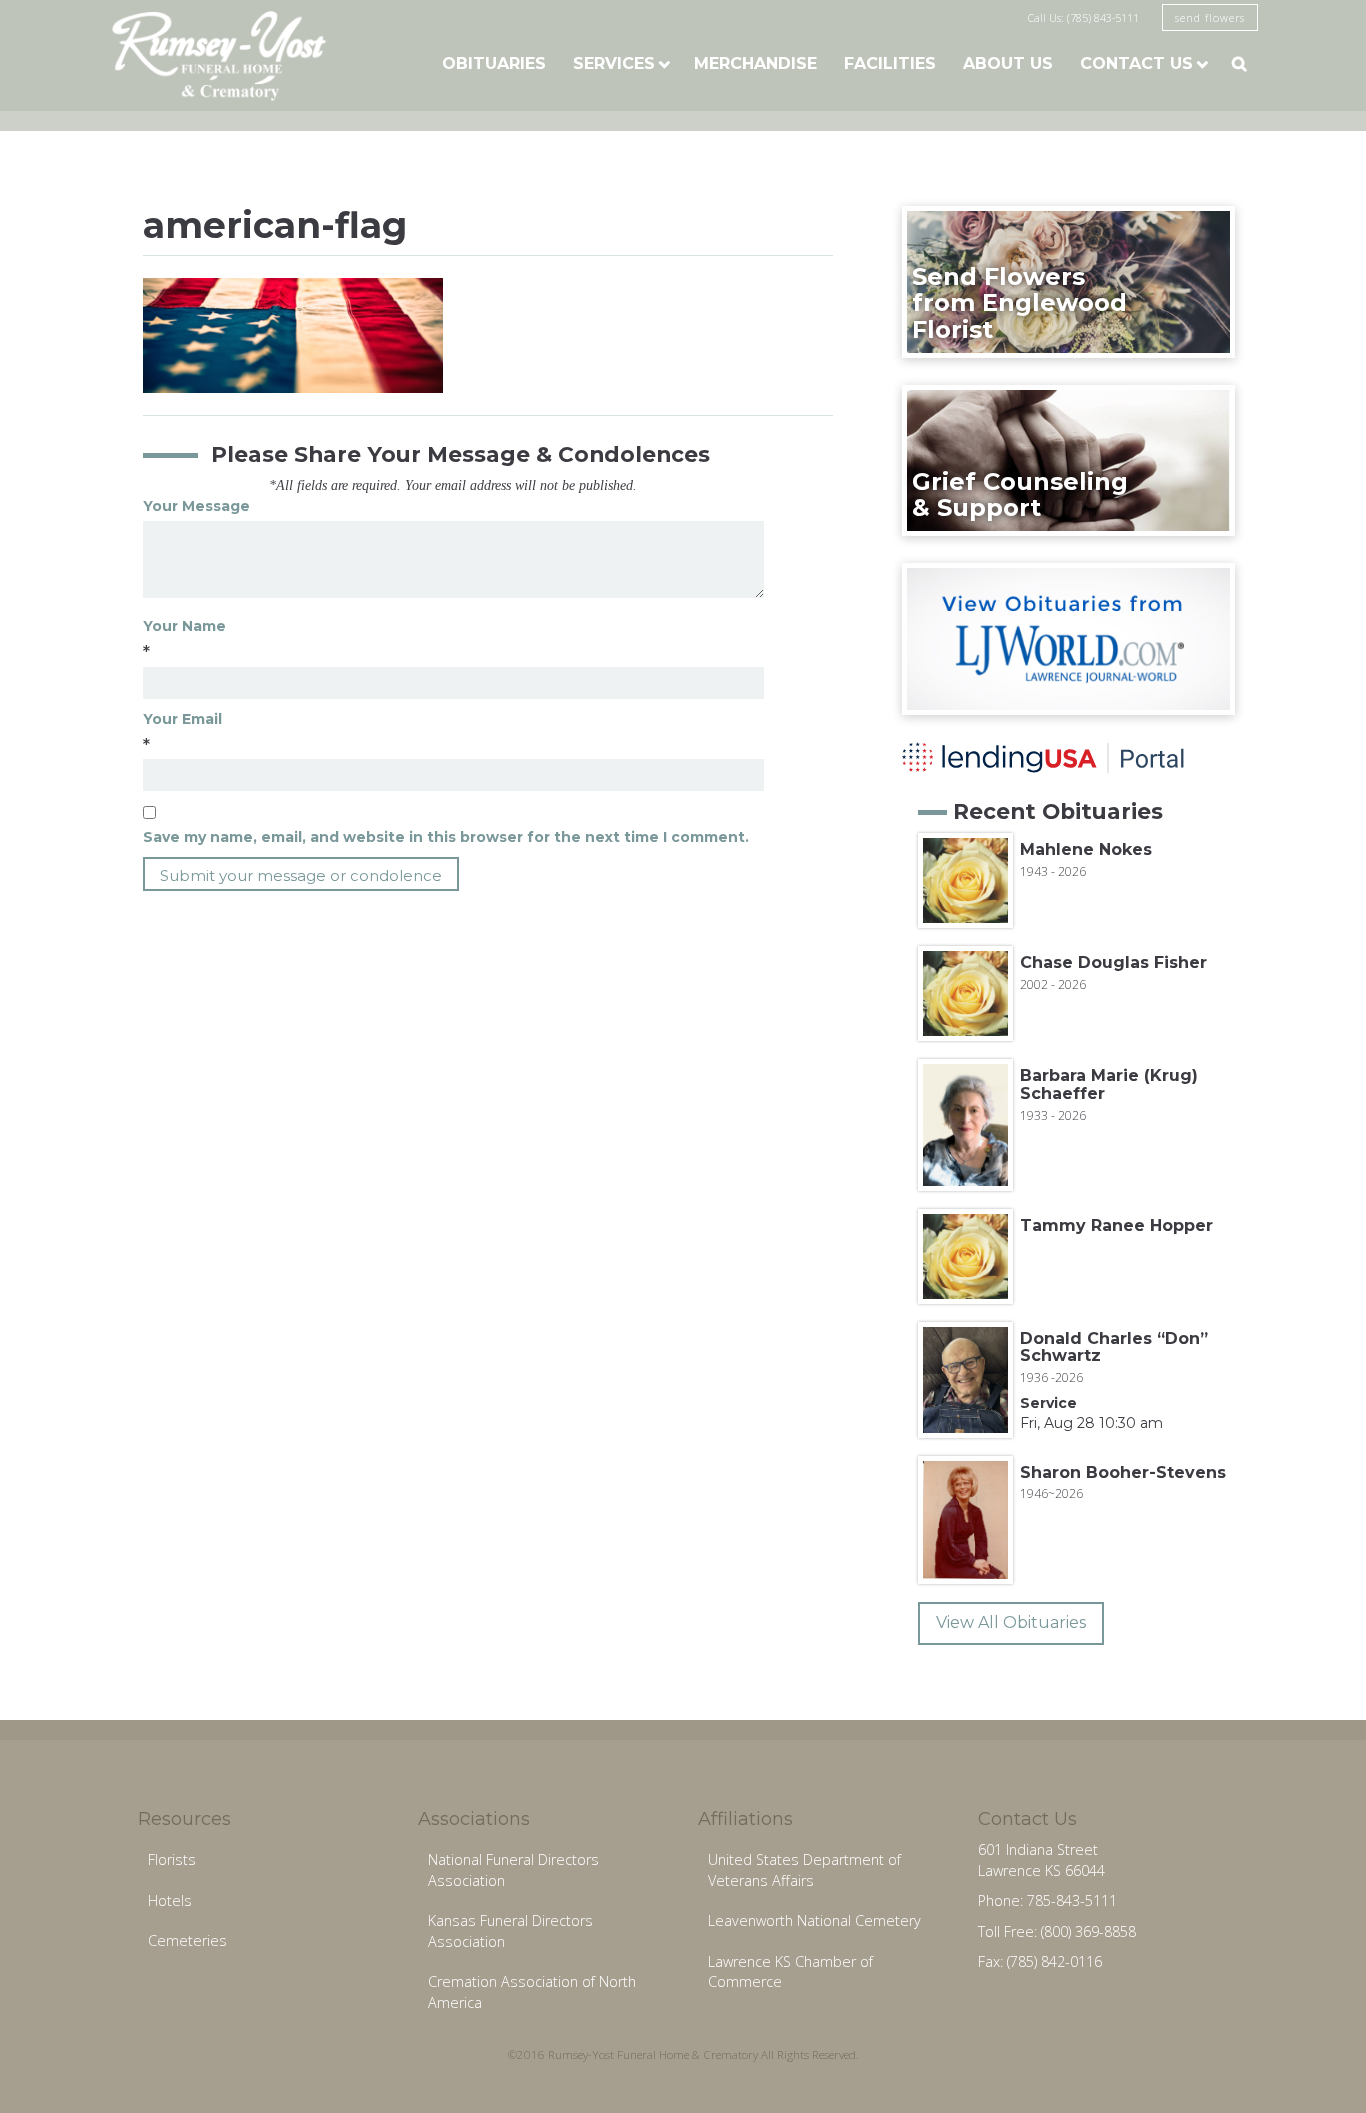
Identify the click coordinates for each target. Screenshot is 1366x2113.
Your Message (196, 506)
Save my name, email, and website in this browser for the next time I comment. (446, 837)
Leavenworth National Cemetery (814, 1920)
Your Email (182, 719)
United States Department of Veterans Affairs (804, 1870)
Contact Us (1136, 63)
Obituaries (494, 63)
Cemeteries (187, 1940)
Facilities (890, 63)
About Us (1008, 63)
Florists (172, 1859)
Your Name (184, 626)
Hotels (170, 1900)
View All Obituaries (1011, 1622)
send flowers (1210, 17)
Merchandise (755, 63)
